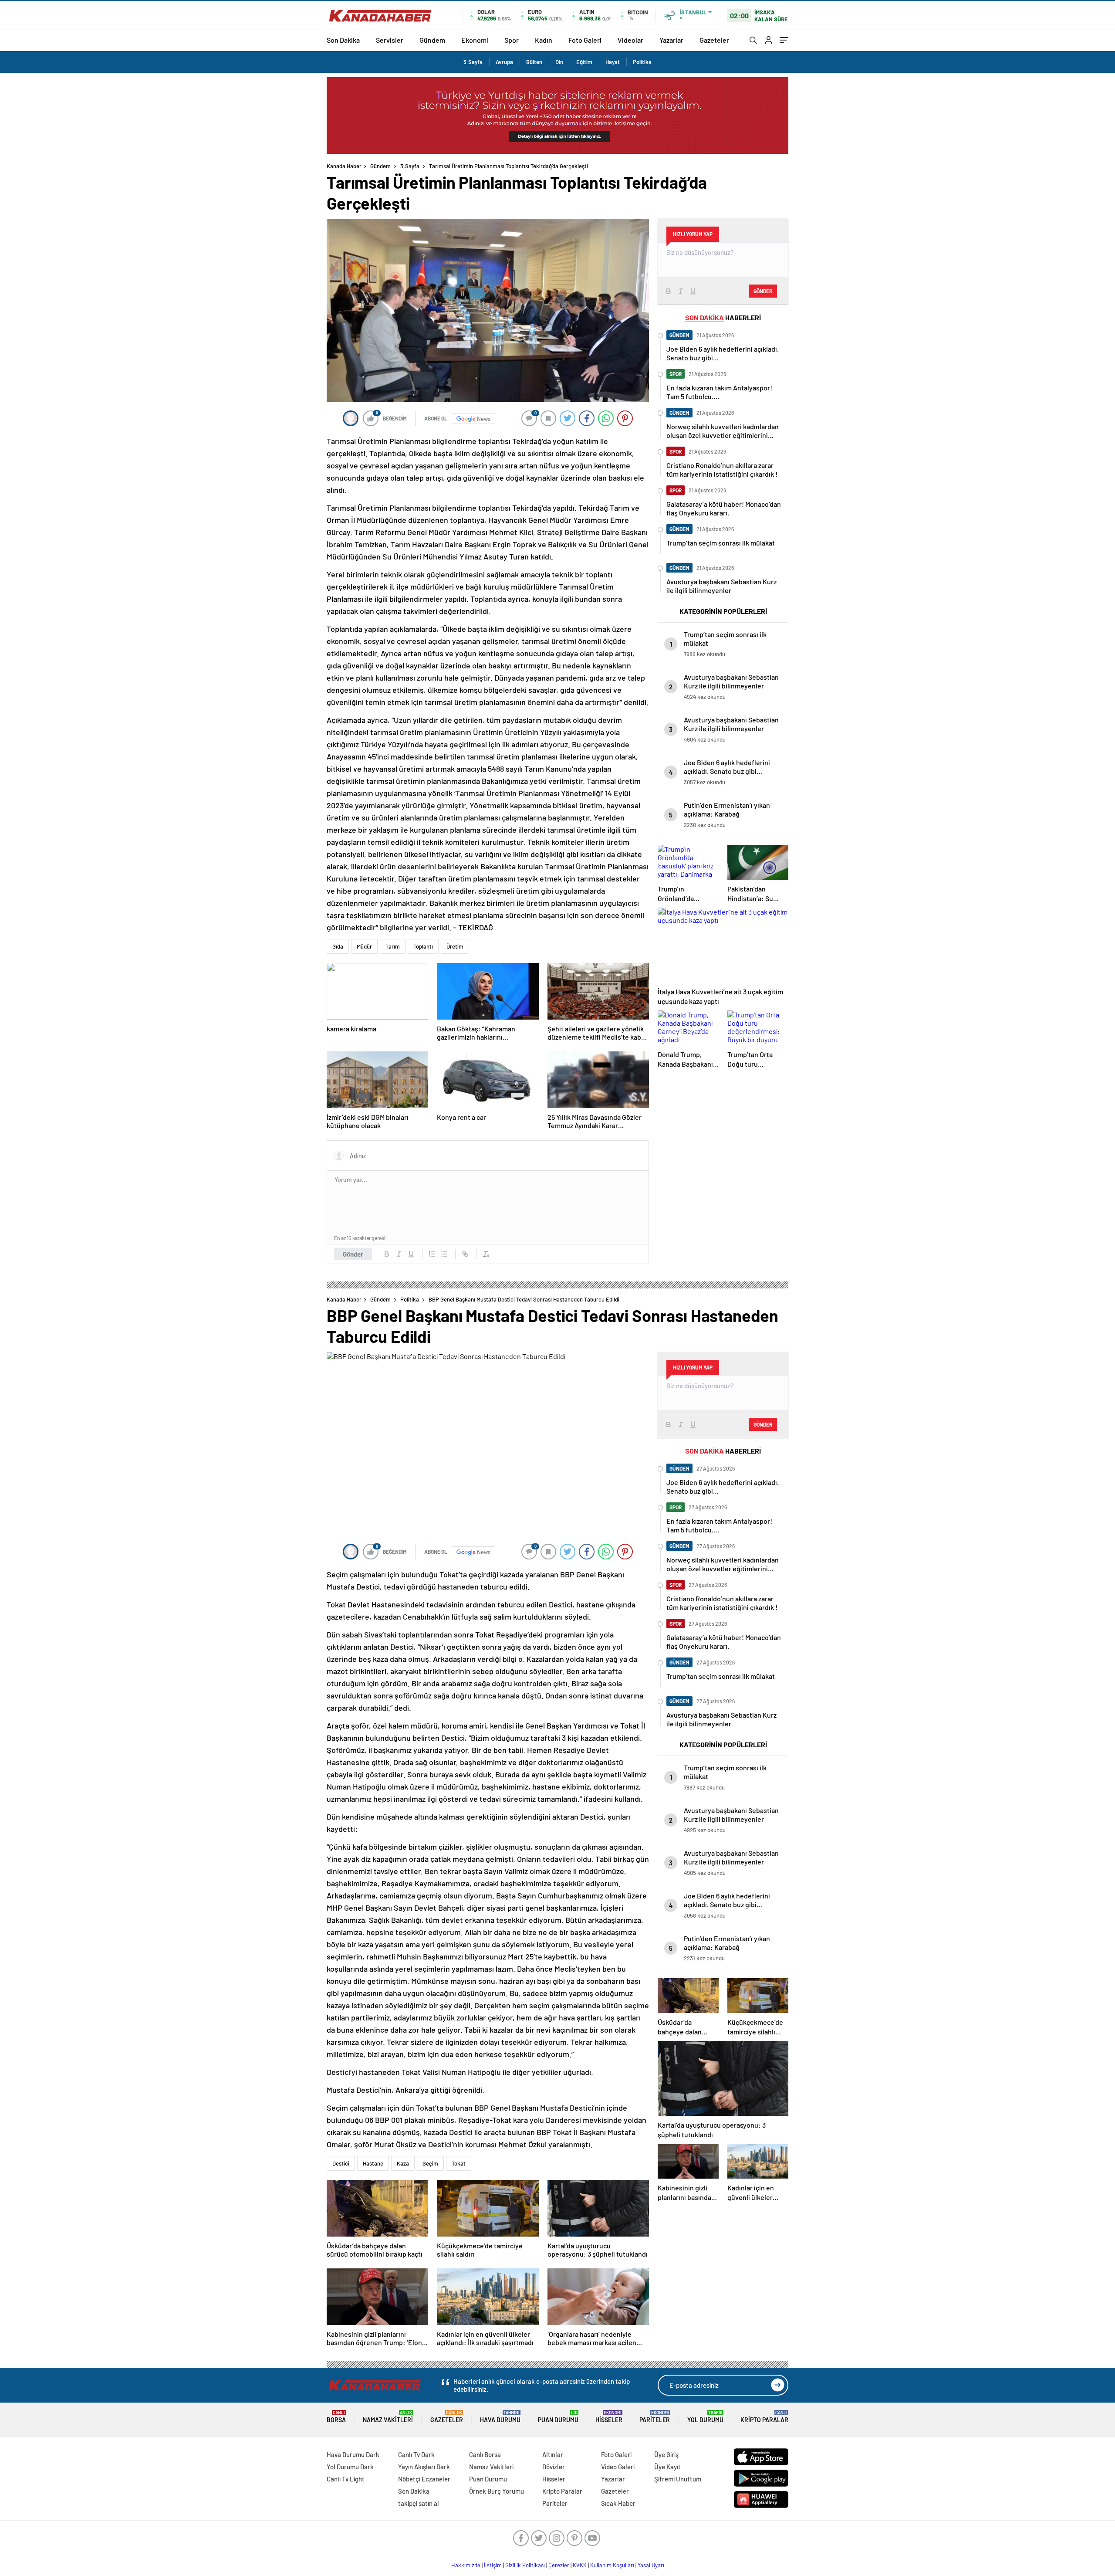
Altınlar (553, 2454)
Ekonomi (475, 40)
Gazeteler (714, 40)
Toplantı (423, 946)
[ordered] (432, 1254)
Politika (642, 62)
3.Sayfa (473, 62)
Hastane (373, 2163)
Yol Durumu (705, 2417)
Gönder (353, 1254)
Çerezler (559, 2565)
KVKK (580, 2565)
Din (559, 62)
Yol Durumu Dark (350, 2467)
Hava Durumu (500, 2417)
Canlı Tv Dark (416, 2454)
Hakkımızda (466, 2565)
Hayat (613, 62)
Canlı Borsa (485, 2454)
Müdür (364, 946)
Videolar (630, 40)
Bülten (534, 62)
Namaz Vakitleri (388, 2417)
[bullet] (444, 1254)
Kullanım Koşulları (612, 2565)
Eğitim (584, 62)
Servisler (390, 40)
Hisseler (609, 2417)
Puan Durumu (558, 2417)
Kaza (403, 2163)
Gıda (338, 946)
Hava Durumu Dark (353, 2454)
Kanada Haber (344, 166)
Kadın (544, 40)
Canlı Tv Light (346, 2479)
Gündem (432, 40)
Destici (341, 2163)
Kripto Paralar (764, 2417)
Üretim (455, 946)
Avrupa (504, 62)
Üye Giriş (666, 2454)
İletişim (493, 2565)
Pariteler (655, 2417)
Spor (512, 40)
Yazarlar (671, 40)
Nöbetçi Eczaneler (424, 2479)
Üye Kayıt (667, 2467)
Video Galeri (618, 2467)
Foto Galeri (585, 40)
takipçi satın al (419, 2503)
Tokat (459, 2163)
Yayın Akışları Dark (424, 2467)
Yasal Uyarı (651, 2565)
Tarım (393, 946)
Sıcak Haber (618, 2503)
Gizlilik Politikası (525, 2565)
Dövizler (554, 2467)
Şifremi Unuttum (678, 2479)
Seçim (430, 2163)
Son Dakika (343, 40)
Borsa (336, 2417)
